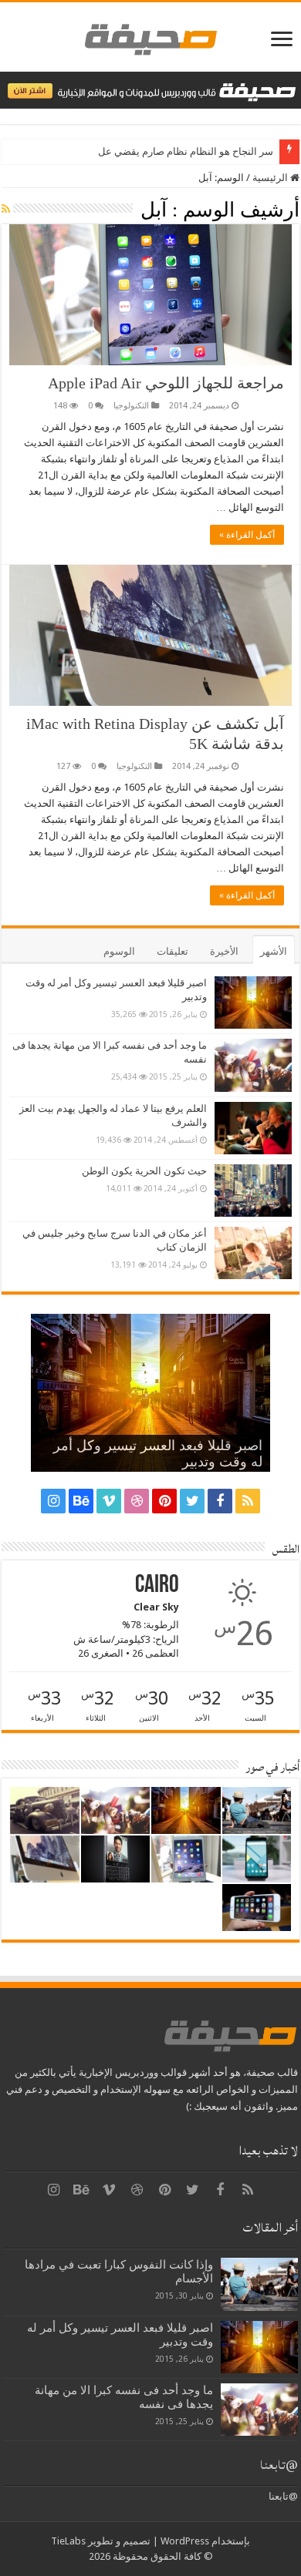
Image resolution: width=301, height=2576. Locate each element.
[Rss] (248, 1501)
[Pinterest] (164, 1501)
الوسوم (119, 951)
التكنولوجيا (131, 406)
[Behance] (81, 1501)
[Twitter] (192, 1501)
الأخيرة (224, 951)
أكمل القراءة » (247, 535)
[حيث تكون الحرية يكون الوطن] (253, 1191)
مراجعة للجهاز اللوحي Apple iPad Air (166, 383)
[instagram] (53, 1501)
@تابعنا (279, 2465)
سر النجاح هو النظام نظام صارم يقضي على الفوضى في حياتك (145, 151)
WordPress (185, 2541)
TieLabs (68, 2541)
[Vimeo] (109, 1501)
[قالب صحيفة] (151, 36)
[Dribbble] (137, 1501)
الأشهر (274, 951)
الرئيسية (271, 178)
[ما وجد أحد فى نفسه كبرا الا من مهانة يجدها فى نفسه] (253, 1065)
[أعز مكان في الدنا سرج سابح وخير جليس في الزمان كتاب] (253, 1253)
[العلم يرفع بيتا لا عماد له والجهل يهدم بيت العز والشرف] (253, 1128)
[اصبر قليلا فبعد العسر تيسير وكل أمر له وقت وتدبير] (253, 1003)
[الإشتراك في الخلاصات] (6, 209)
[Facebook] (220, 1501)
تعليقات (172, 951)
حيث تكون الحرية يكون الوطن (144, 1171)
